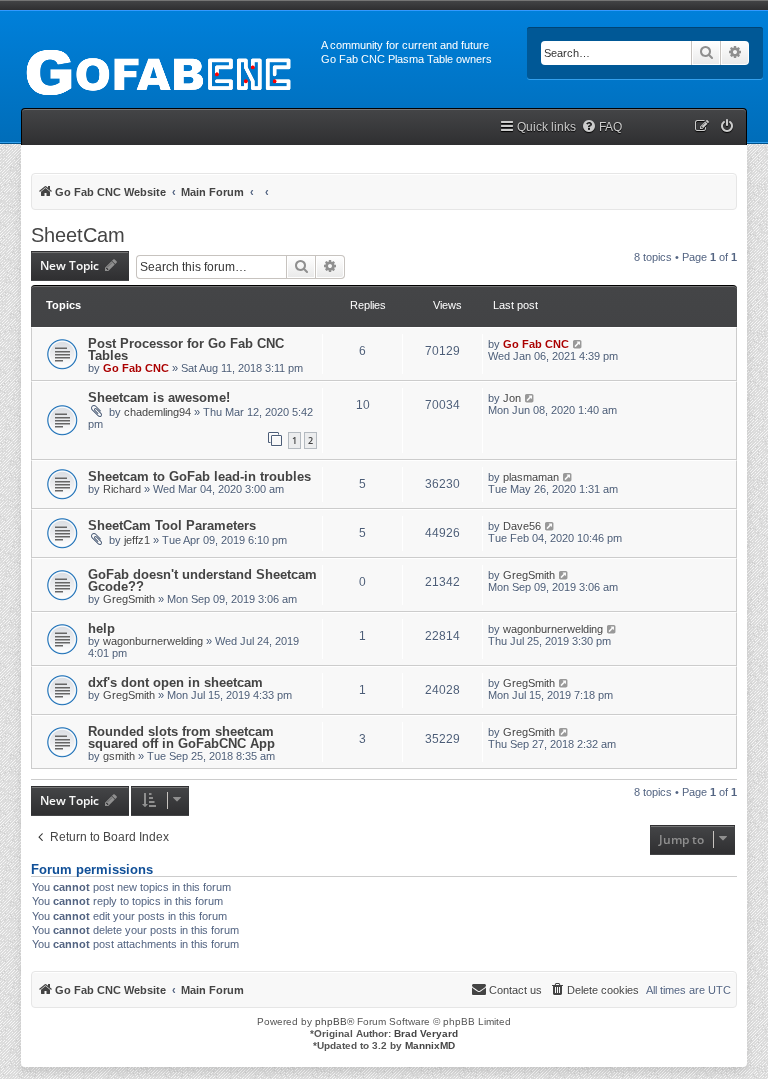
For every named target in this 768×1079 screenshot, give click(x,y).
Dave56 (522, 526)
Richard (122, 489)
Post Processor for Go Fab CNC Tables (186, 349)
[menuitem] (601, 127)
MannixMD (430, 1045)
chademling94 (157, 412)
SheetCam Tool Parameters (172, 525)
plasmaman (531, 477)
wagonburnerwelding (153, 641)
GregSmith (129, 599)
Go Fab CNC (136, 368)
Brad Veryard (426, 1033)
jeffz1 (137, 540)
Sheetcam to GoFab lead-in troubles (199, 476)
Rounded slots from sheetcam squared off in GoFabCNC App (181, 737)
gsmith (119, 756)
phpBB (331, 1021)
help (101, 628)
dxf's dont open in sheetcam (175, 682)
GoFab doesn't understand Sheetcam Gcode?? (202, 580)
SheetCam (78, 235)
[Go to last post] (578, 344)
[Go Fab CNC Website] (160, 70)
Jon (512, 398)
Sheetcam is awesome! (159, 397)
